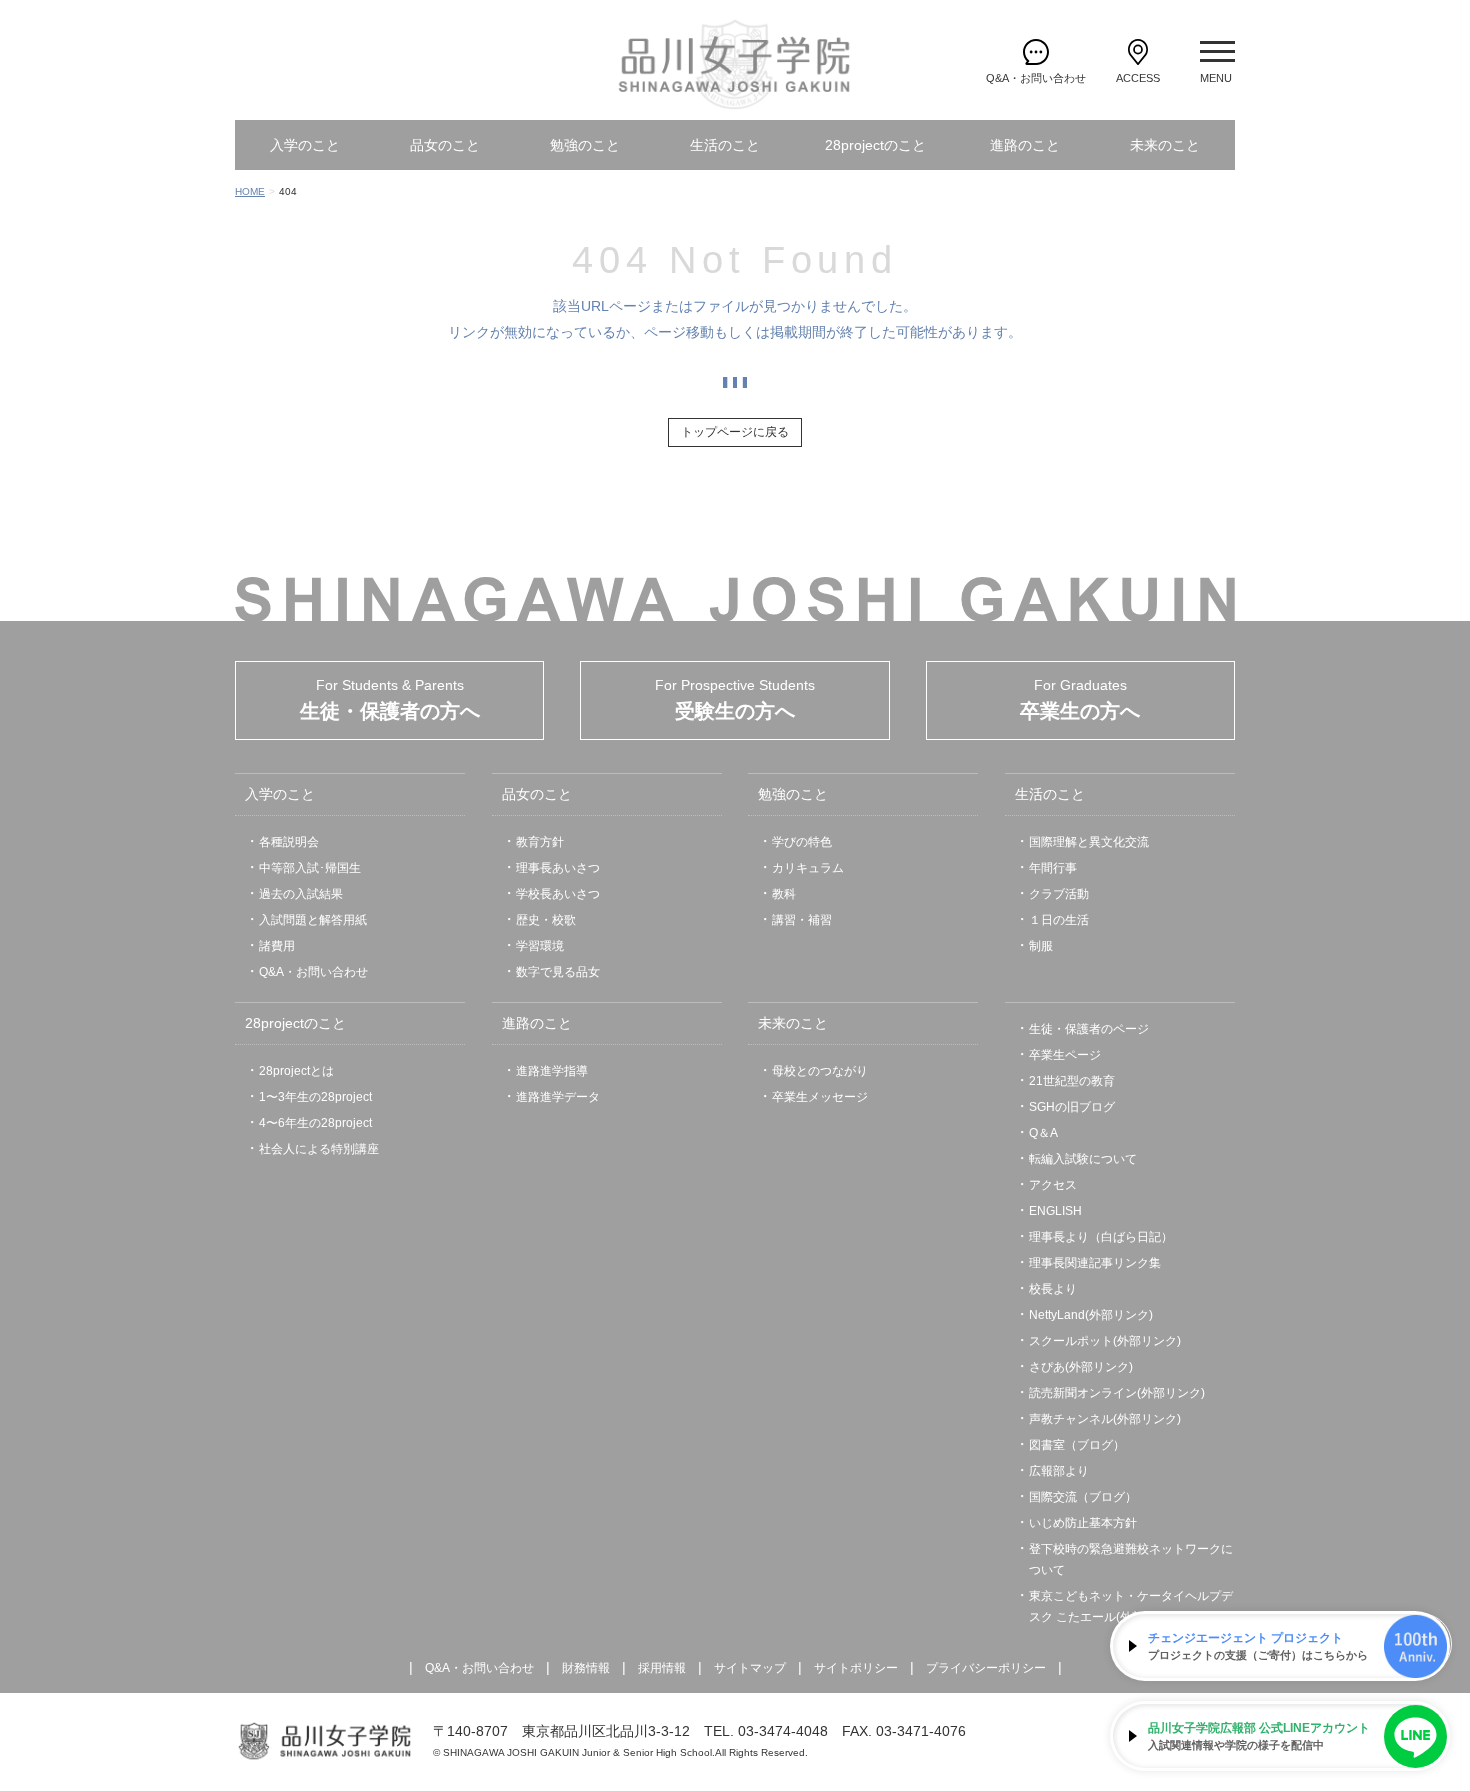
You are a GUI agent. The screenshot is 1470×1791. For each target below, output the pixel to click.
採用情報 (662, 1668)
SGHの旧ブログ (1072, 1107)
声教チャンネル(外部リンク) (1105, 1419)
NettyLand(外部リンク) (1091, 1315)
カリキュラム (808, 868)
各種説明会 (289, 842)
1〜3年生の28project (315, 1097)
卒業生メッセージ (820, 1097)
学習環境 (540, 946)
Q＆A (1043, 1133)
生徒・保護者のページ (1089, 1029)
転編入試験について (1083, 1159)
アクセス (1053, 1185)
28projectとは (296, 1071)
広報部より (1059, 1471)
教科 (784, 894)
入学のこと (305, 145)
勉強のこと (585, 145)
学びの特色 (802, 842)
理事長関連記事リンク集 (1095, 1263)
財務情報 (586, 1668)
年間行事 (1053, 868)
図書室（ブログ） (1077, 1445)
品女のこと (445, 145)
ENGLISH (1055, 1211)
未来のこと (1165, 145)
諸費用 (277, 946)
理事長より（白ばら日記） (1101, 1237)
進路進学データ (558, 1097)
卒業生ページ (1065, 1055)
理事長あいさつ (558, 868)
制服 (1041, 946)
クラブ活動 (1059, 894)
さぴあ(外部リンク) (1081, 1367)
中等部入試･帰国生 (310, 868)
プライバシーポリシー (986, 1668)
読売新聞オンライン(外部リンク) (1117, 1393)
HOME (250, 191)
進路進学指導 (552, 1071)
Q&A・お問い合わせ (313, 972)
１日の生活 (1059, 920)
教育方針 (540, 842)
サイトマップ (750, 1668)
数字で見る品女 (558, 972)
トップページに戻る (735, 432)
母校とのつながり (820, 1071)
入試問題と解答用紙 (313, 920)
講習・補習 (802, 920)
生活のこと (725, 145)
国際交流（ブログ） (1083, 1497)
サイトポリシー (856, 1668)
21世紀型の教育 (1072, 1081)
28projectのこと (875, 145)
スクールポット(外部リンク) (1105, 1341)
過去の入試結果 (301, 894)
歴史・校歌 (546, 920)
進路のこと (1025, 145)
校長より (1053, 1289)
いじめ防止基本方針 (1083, 1523)
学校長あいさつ (558, 894)
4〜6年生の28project (315, 1123)
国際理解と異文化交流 (1089, 842)
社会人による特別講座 (319, 1149)
